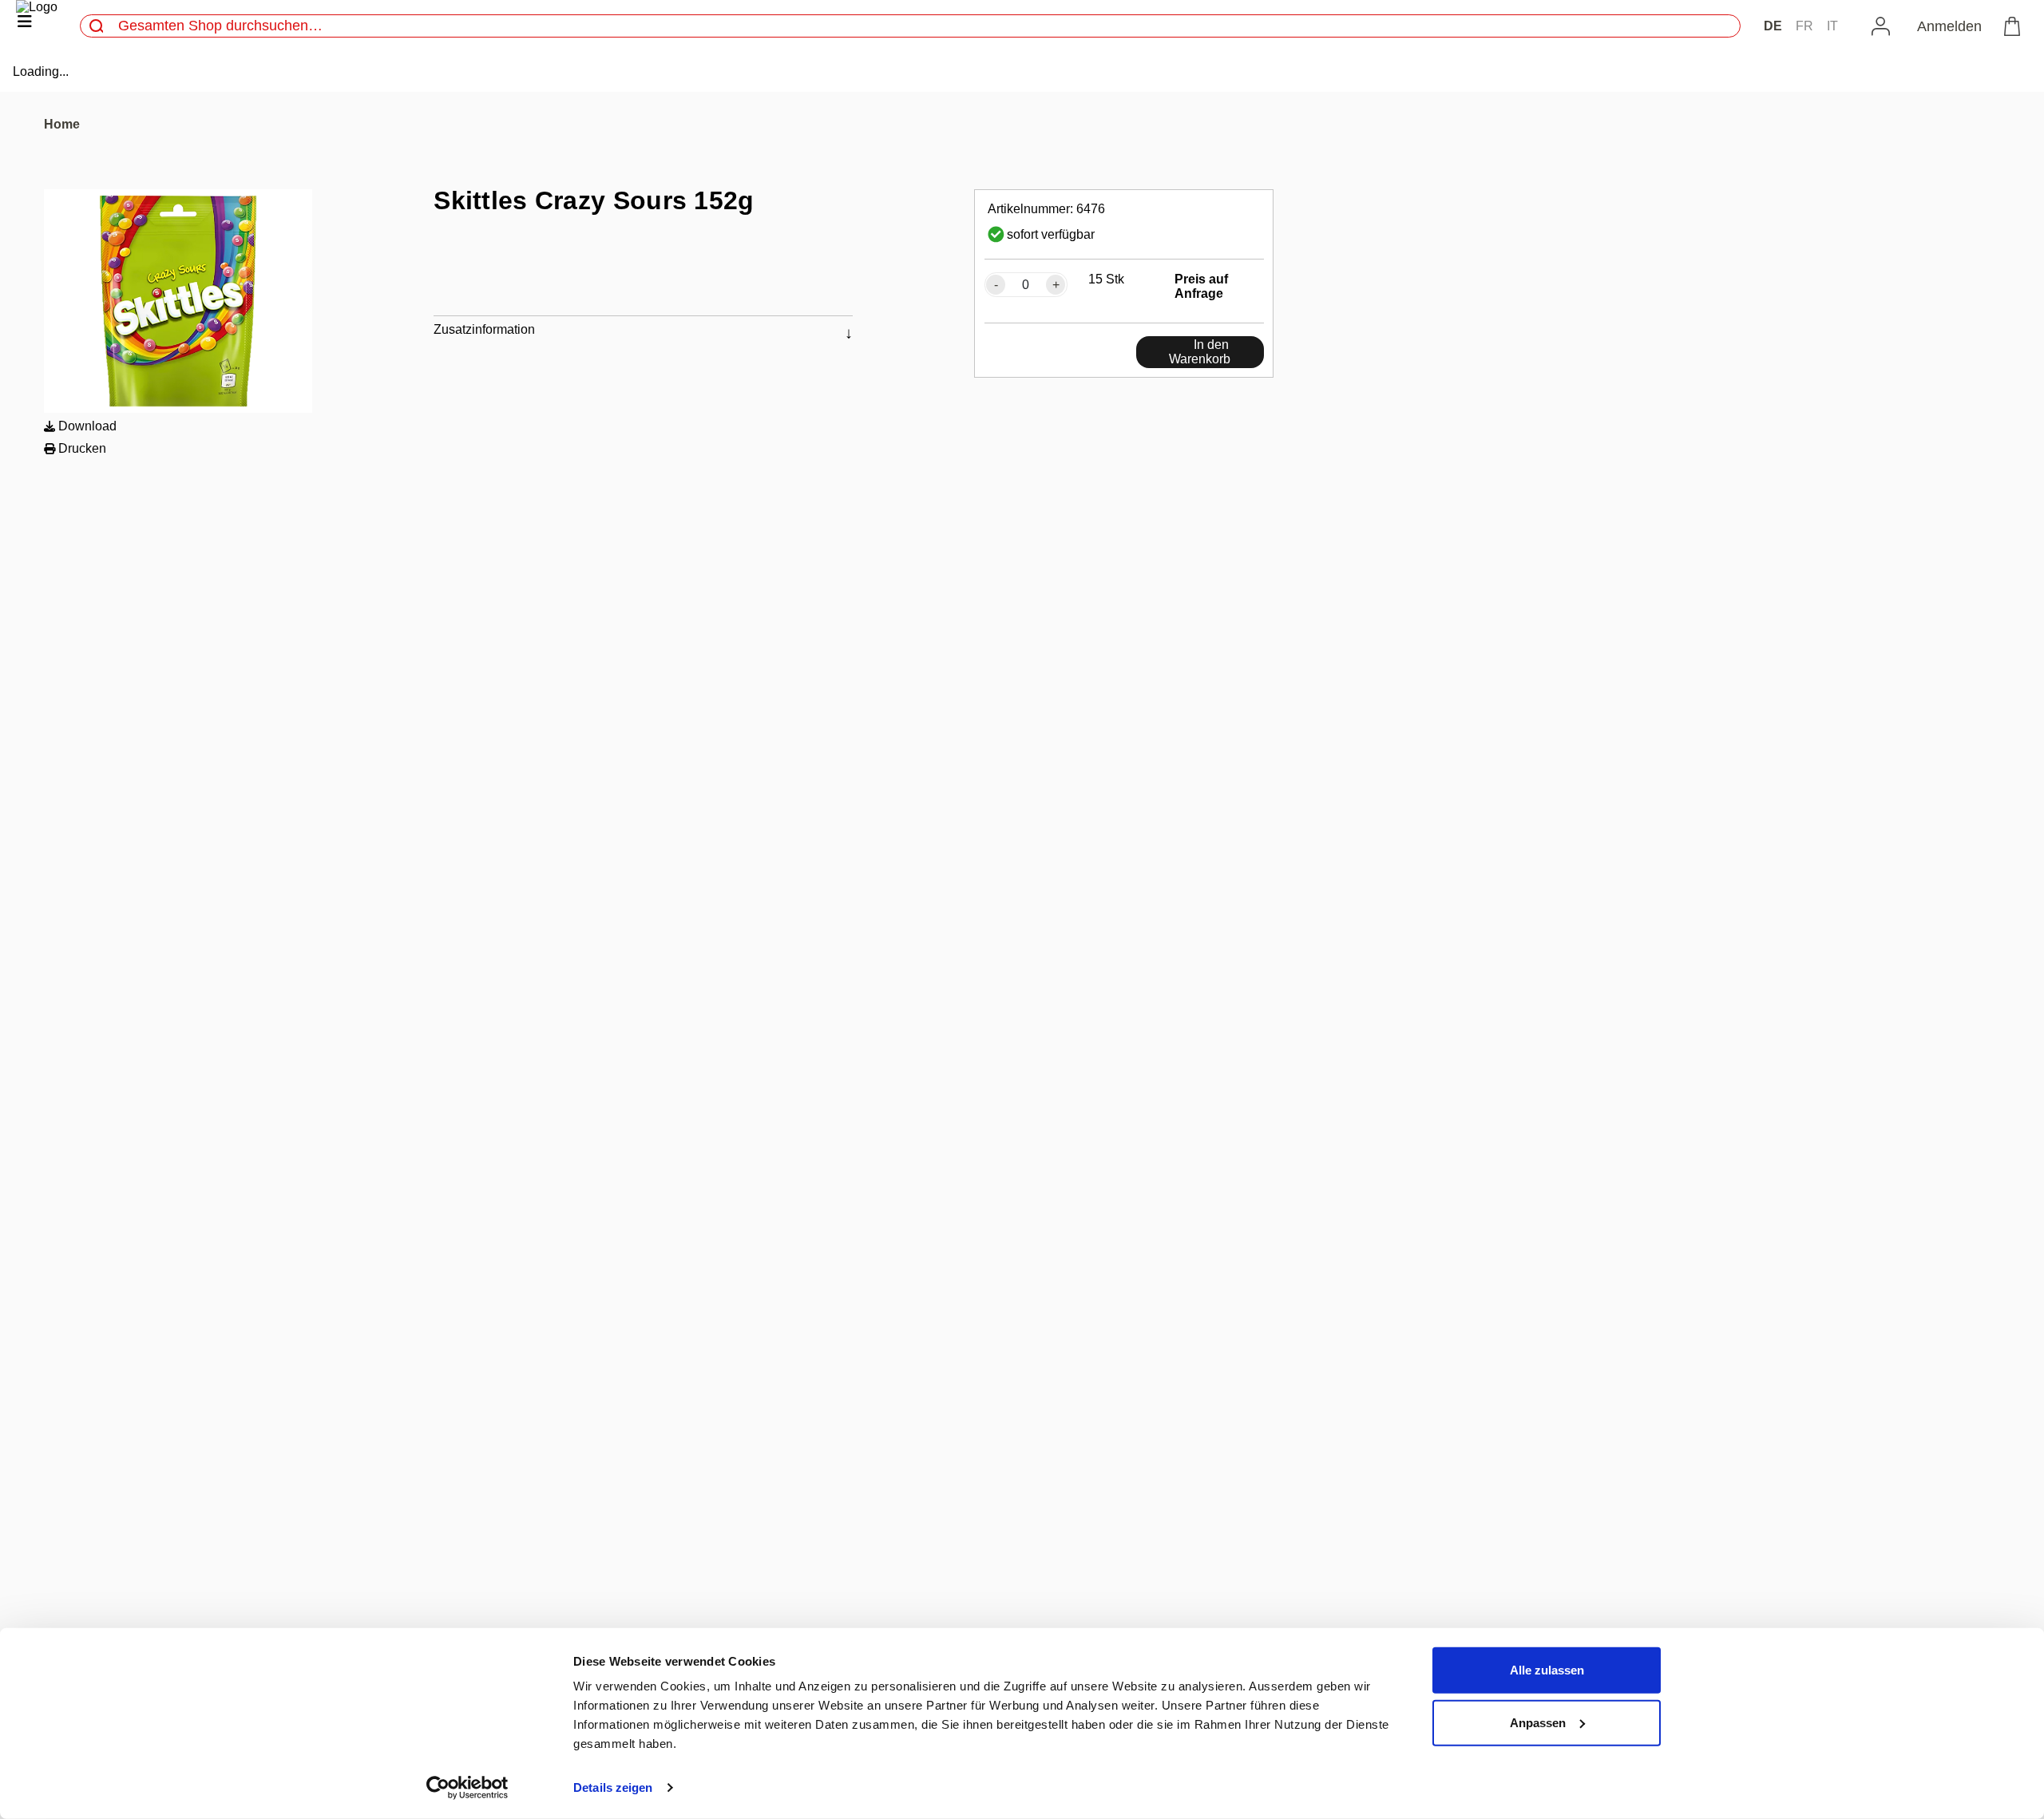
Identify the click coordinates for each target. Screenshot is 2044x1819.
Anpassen (1538, 1722)
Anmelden (1949, 26)
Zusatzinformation (484, 329)
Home (62, 124)
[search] (97, 26)
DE (1773, 26)
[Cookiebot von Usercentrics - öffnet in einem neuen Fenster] (467, 1788)
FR (1804, 26)
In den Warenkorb (1200, 352)
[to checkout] (2015, 26)
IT (1832, 26)
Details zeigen (613, 1787)
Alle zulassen (1547, 1670)
